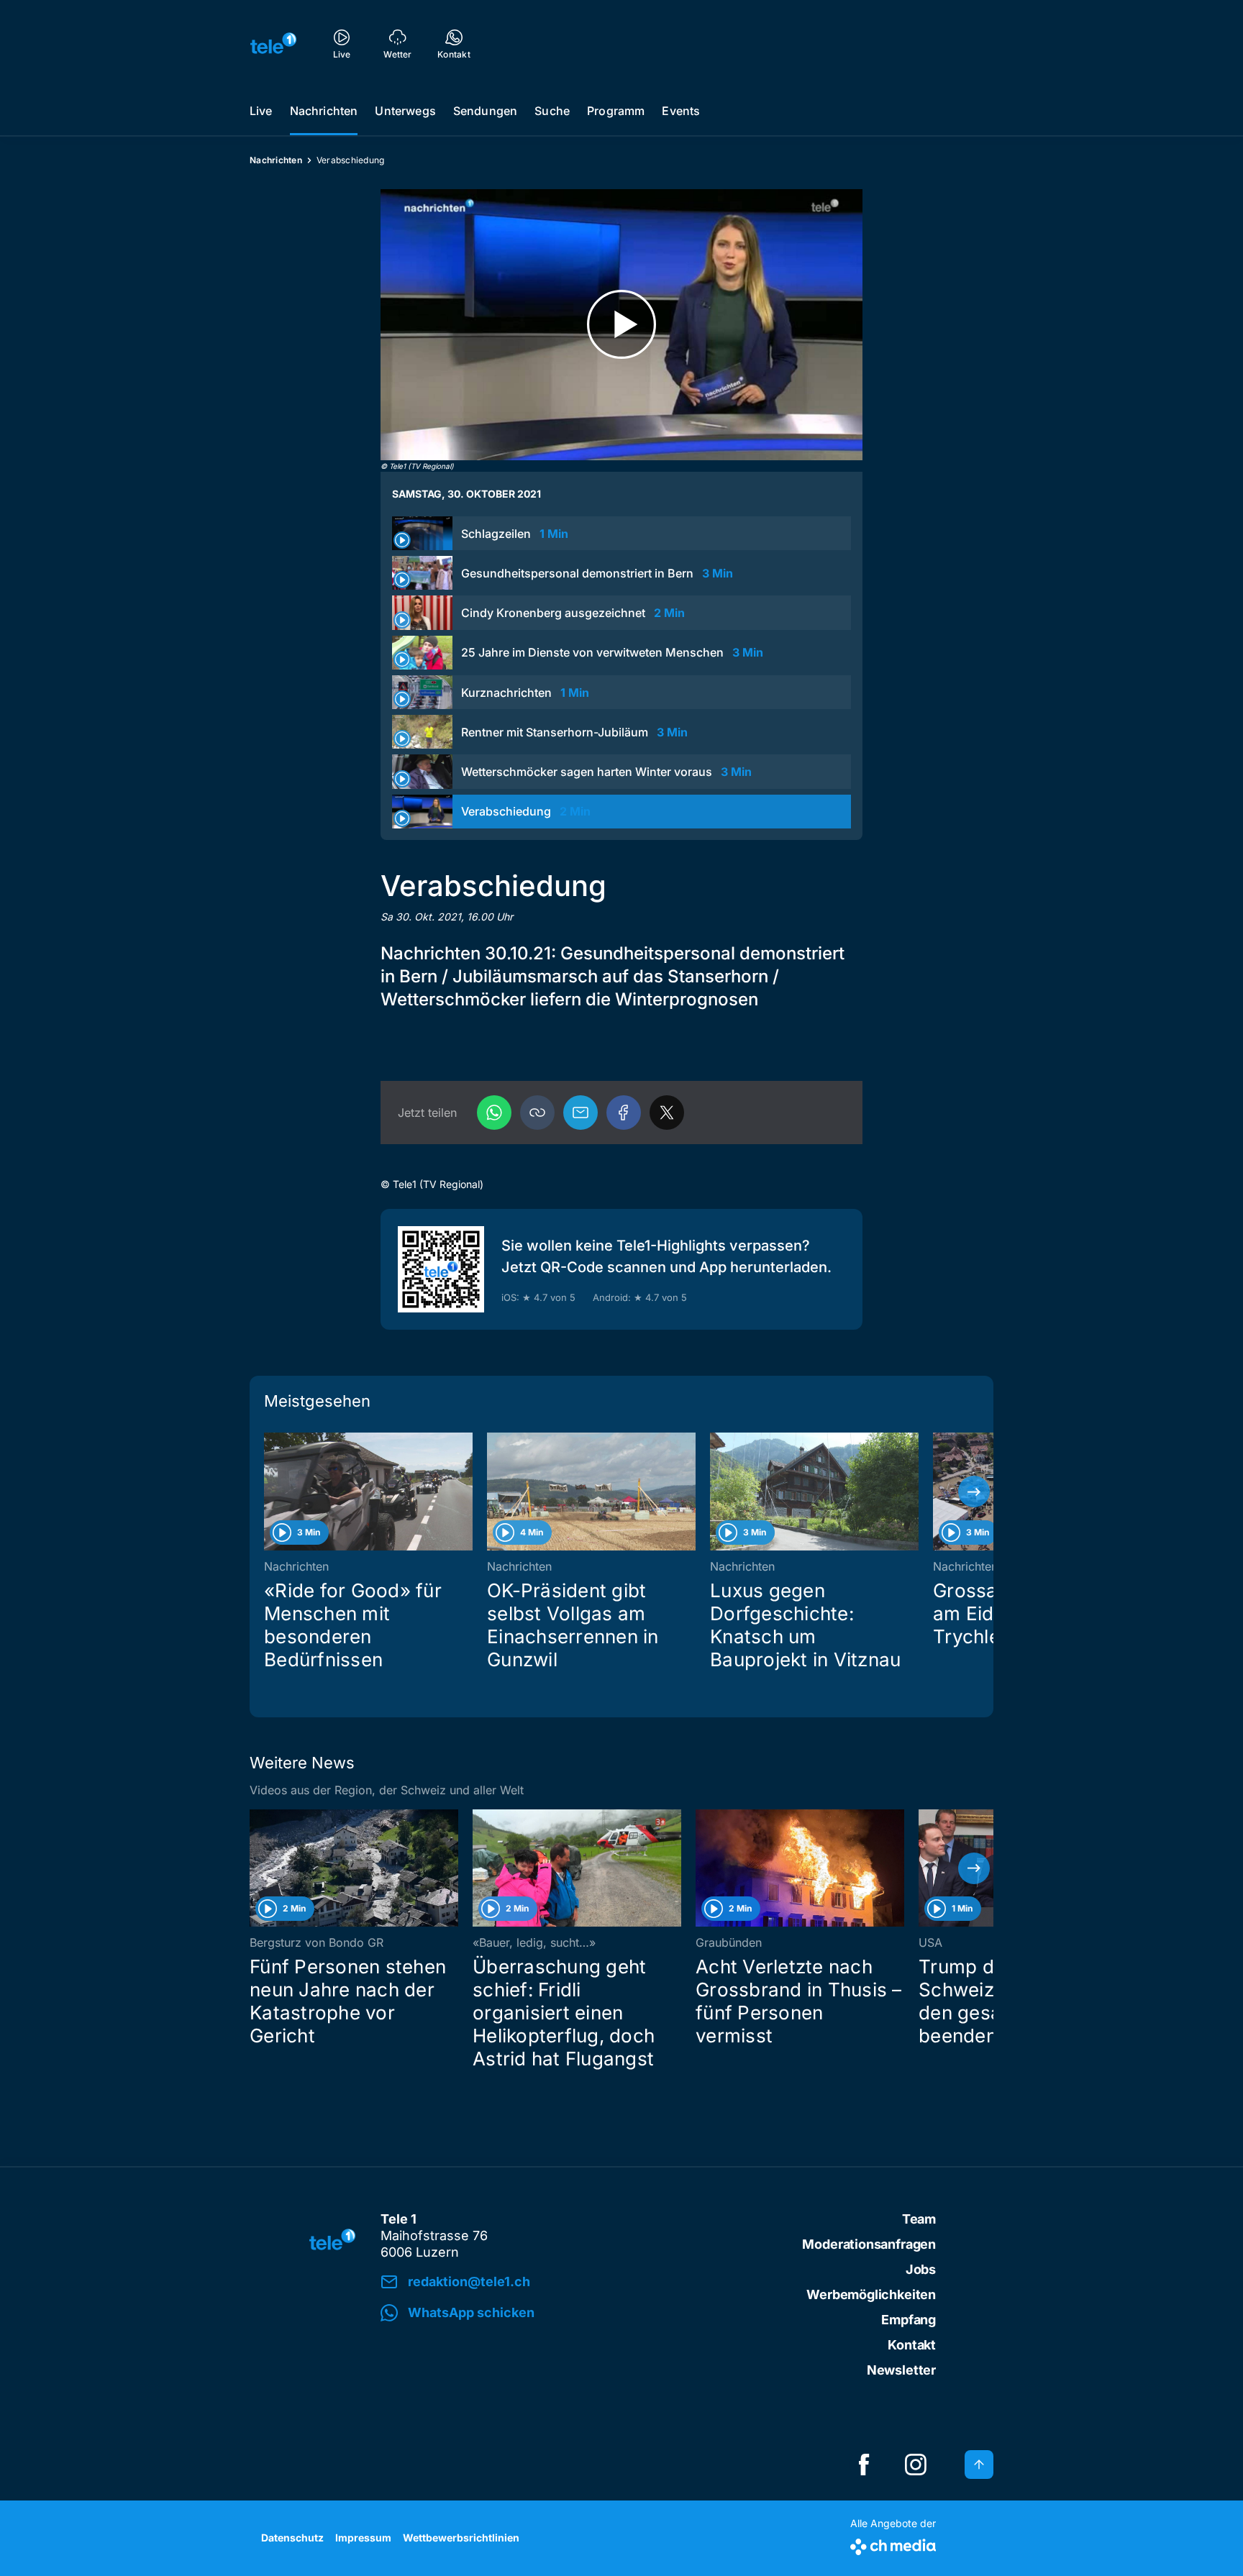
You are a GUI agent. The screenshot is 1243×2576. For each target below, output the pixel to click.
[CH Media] (893, 2544)
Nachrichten (324, 111)
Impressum (363, 2538)
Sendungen (485, 111)
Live (261, 111)
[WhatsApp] (494, 1113)
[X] (667, 1113)
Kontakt (912, 2345)
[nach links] (269, 1492)
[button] (537, 1113)
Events (681, 111)
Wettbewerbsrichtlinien (461, 2538)
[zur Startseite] (273, 43)
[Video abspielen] (621, 325)
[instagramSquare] (916, 2465)
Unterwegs (405, 111)
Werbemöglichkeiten (871, 2294)
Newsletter (901, 2370)
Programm (616, 111)
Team (919, 2219)
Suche (552, 111)
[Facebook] (624, 1113)
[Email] (580, 1113)
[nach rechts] (974, 1492)
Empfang (909, 2320)
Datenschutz (292, 2538)
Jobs (921, 2269)
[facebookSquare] (864, 2465)
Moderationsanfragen (869, 2244)
